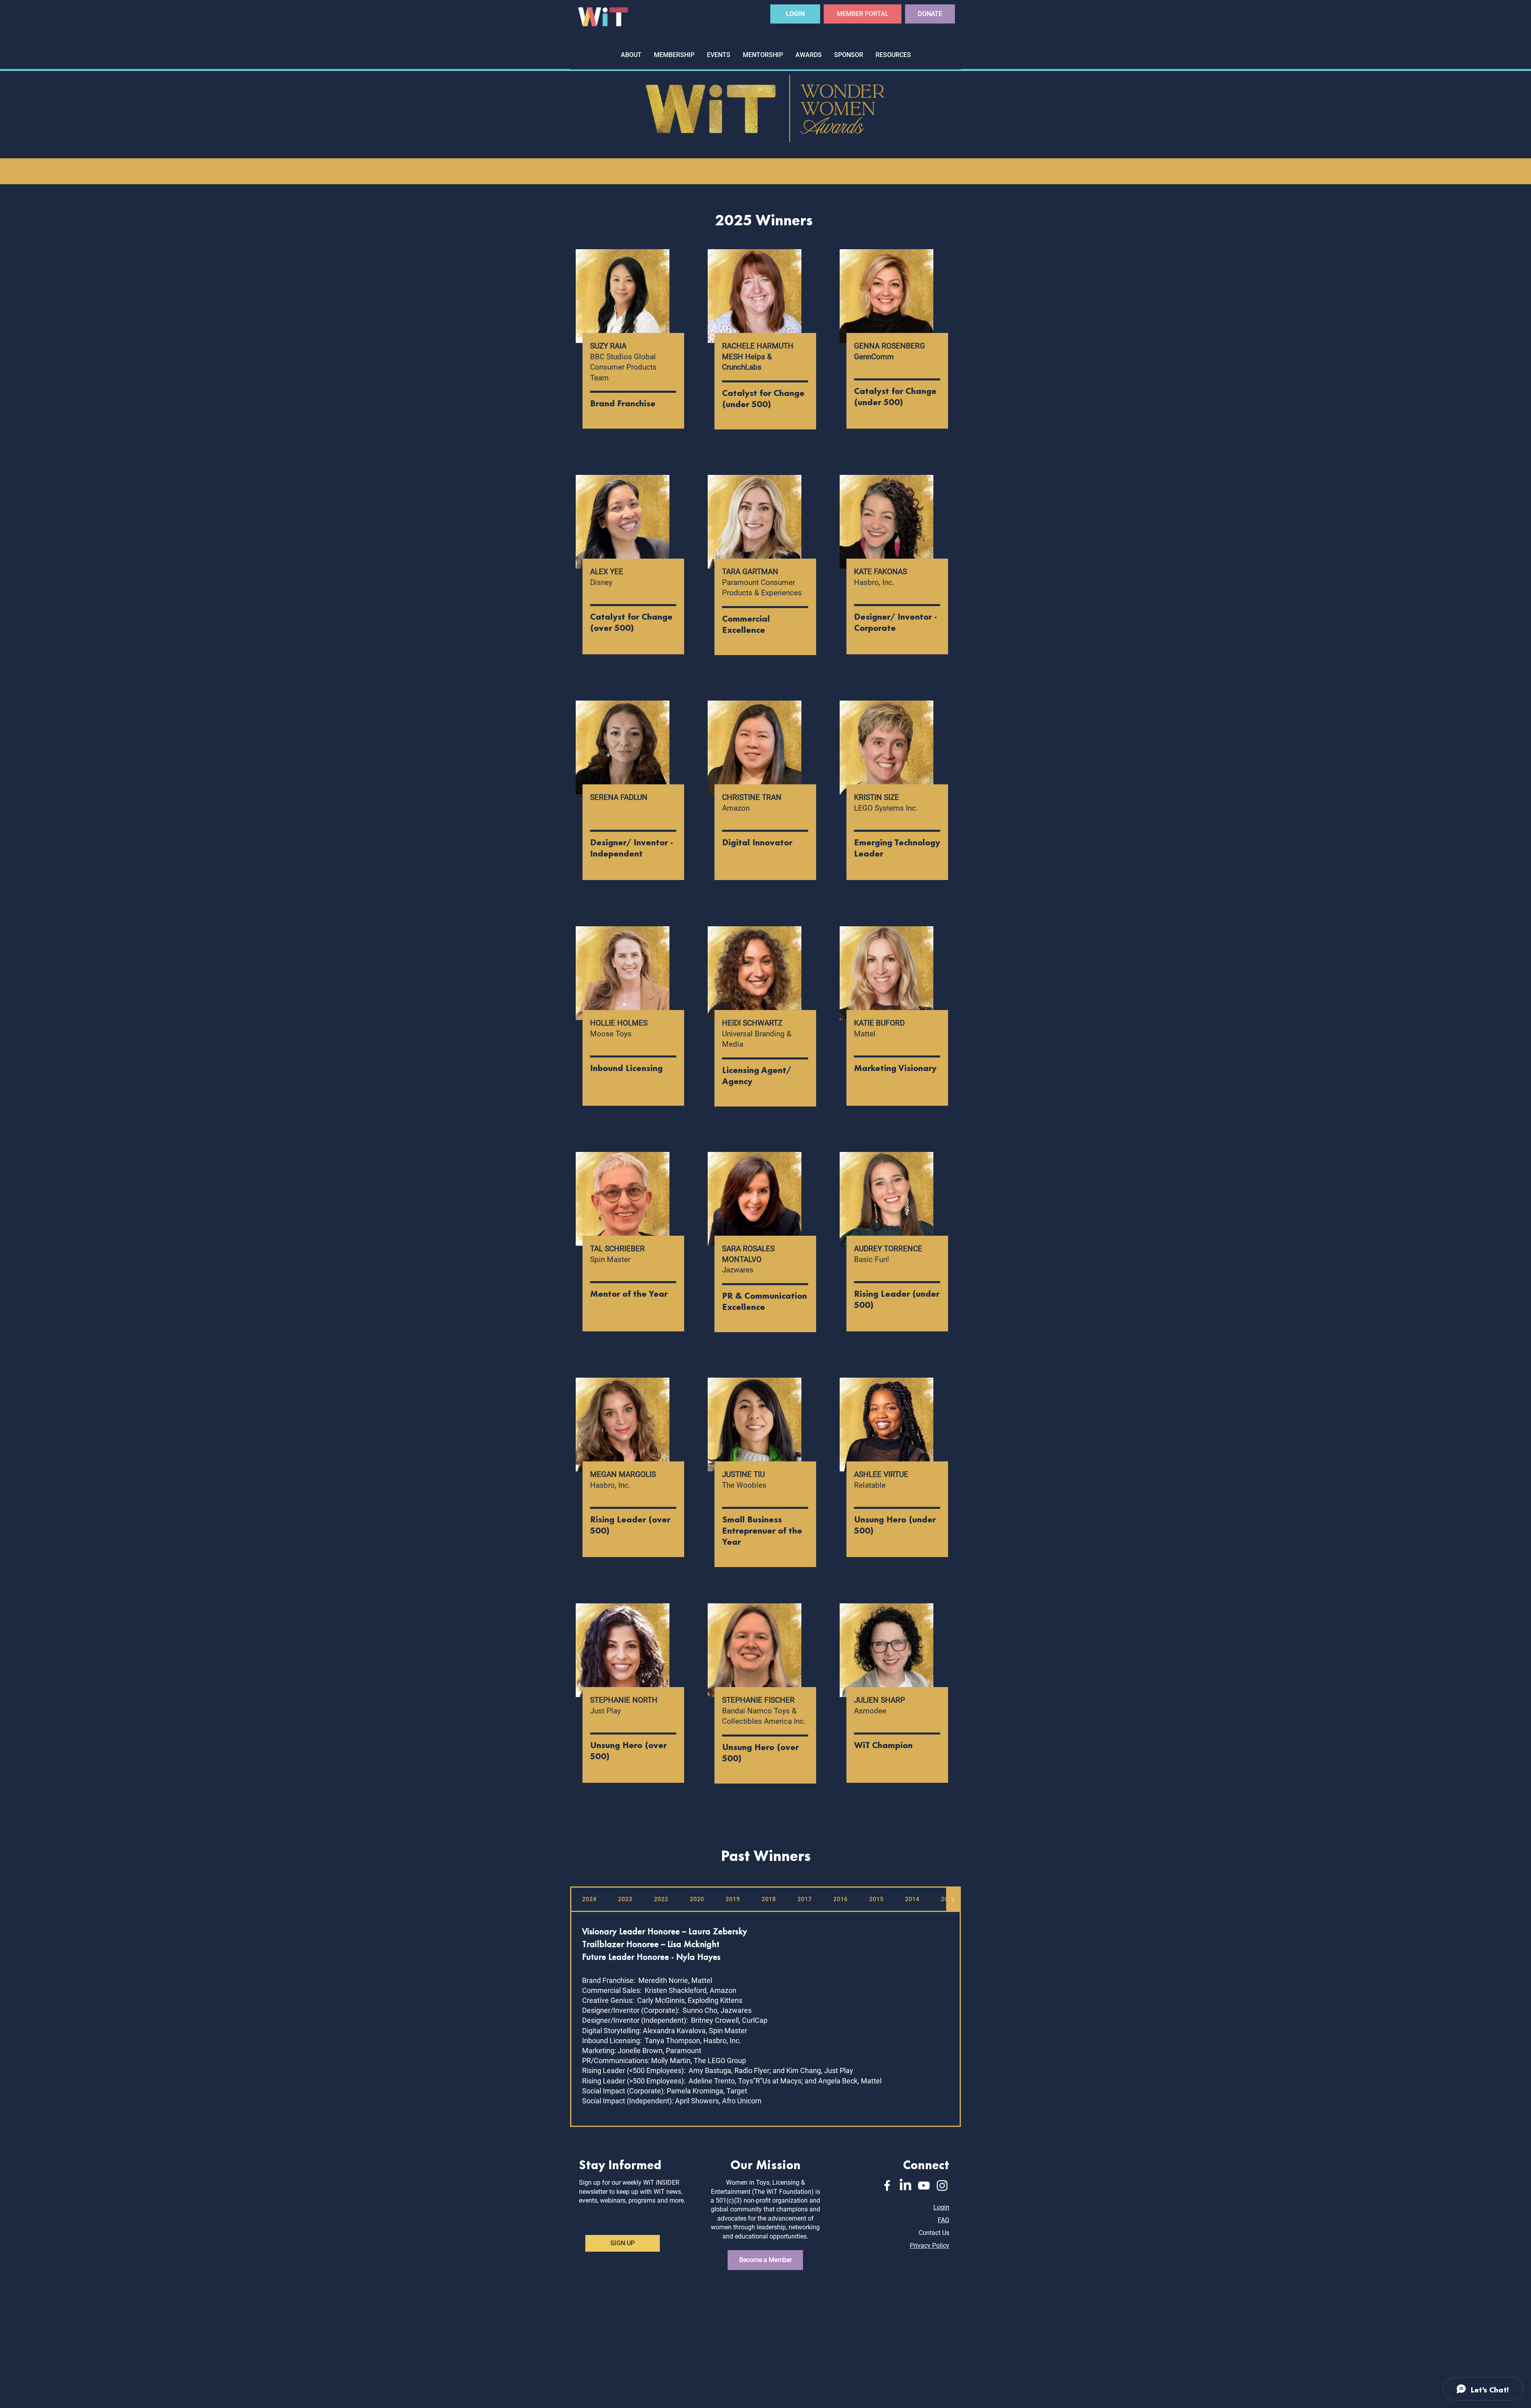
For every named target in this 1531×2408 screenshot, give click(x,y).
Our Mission (765, 2164)
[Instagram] (942, 2186)
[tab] (589, 1900)
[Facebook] (887, 2186)
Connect (926, 2164)
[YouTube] (924, 2186)
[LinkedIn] (905, 2186)
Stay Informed (620, 2164)
